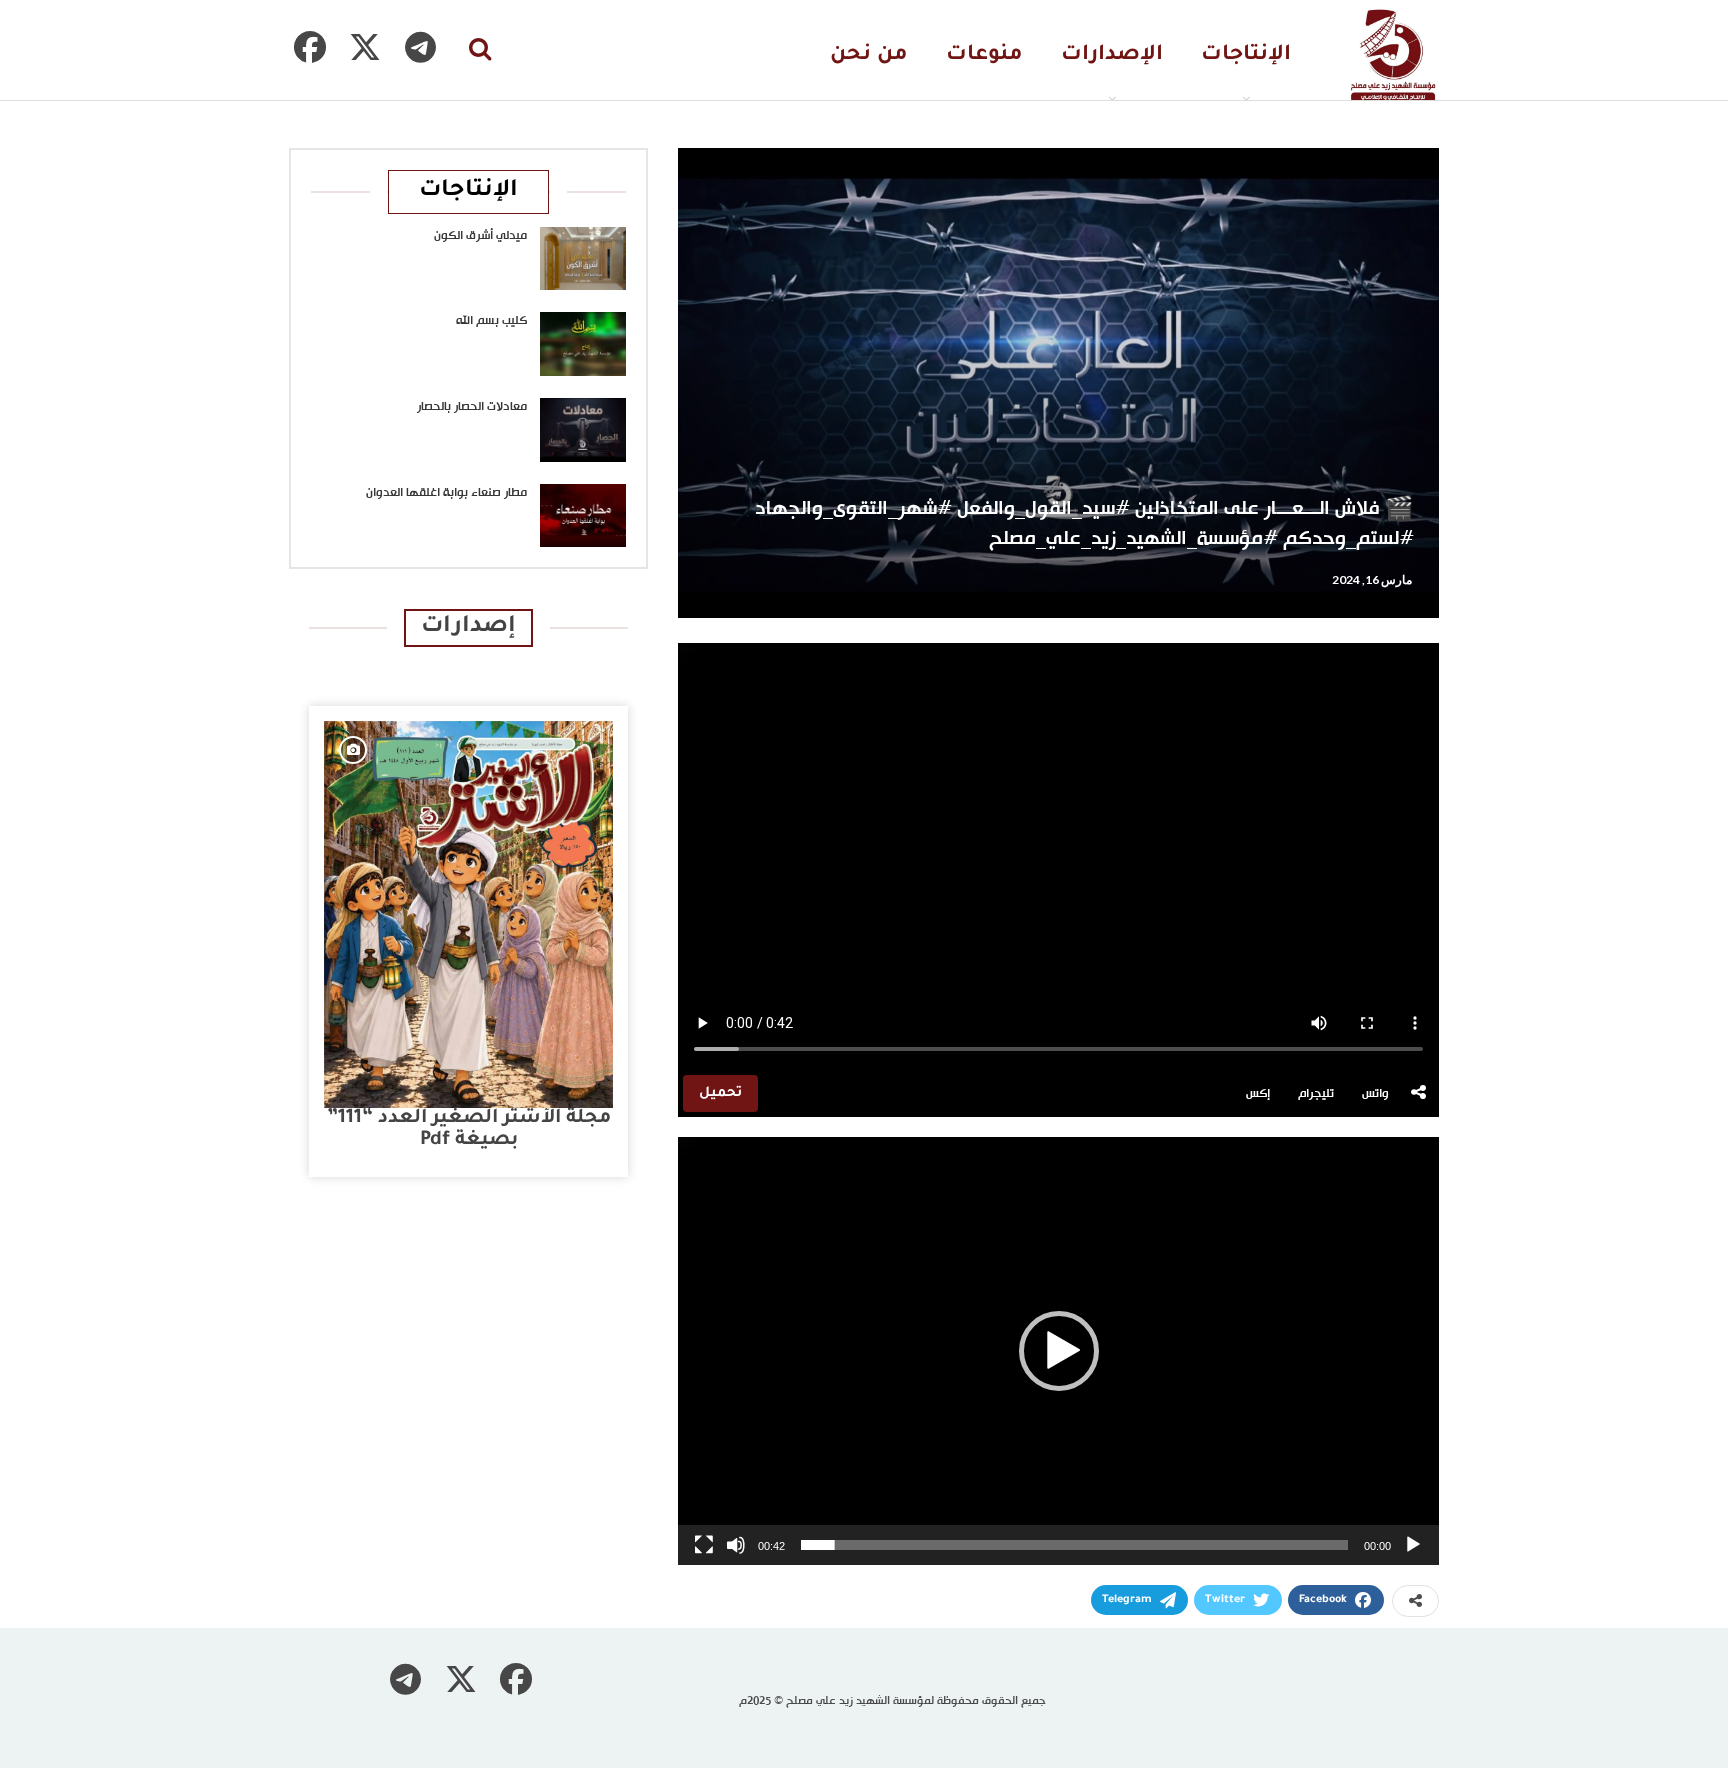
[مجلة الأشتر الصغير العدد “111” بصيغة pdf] (468, 915)
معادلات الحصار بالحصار (472, 407)
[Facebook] (310, 47)
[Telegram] (420, 47)
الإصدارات (1112, 55)
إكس (1258, 1094)
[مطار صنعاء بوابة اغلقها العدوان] (583, 516)
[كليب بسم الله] (583, 344)
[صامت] (736, 1545)
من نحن (869, 55)
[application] (1058, 1351)
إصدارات (468, 627)
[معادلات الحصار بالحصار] (583, 430)
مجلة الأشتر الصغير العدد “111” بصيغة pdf (469, 1129)
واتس (1375, 1094)
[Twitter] (365, 47)
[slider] (1074, 1545)
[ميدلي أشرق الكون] (583, 259)
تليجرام (1316, 1094)
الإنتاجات (1246, 55)
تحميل (720, 1093)
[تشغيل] (1413, 1545)
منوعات (984, 55)
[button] (1059, 1351)
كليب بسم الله (491, 321)
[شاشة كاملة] (704, 1545)
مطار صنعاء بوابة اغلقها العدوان (446, 493)
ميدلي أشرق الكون (480, 236)
